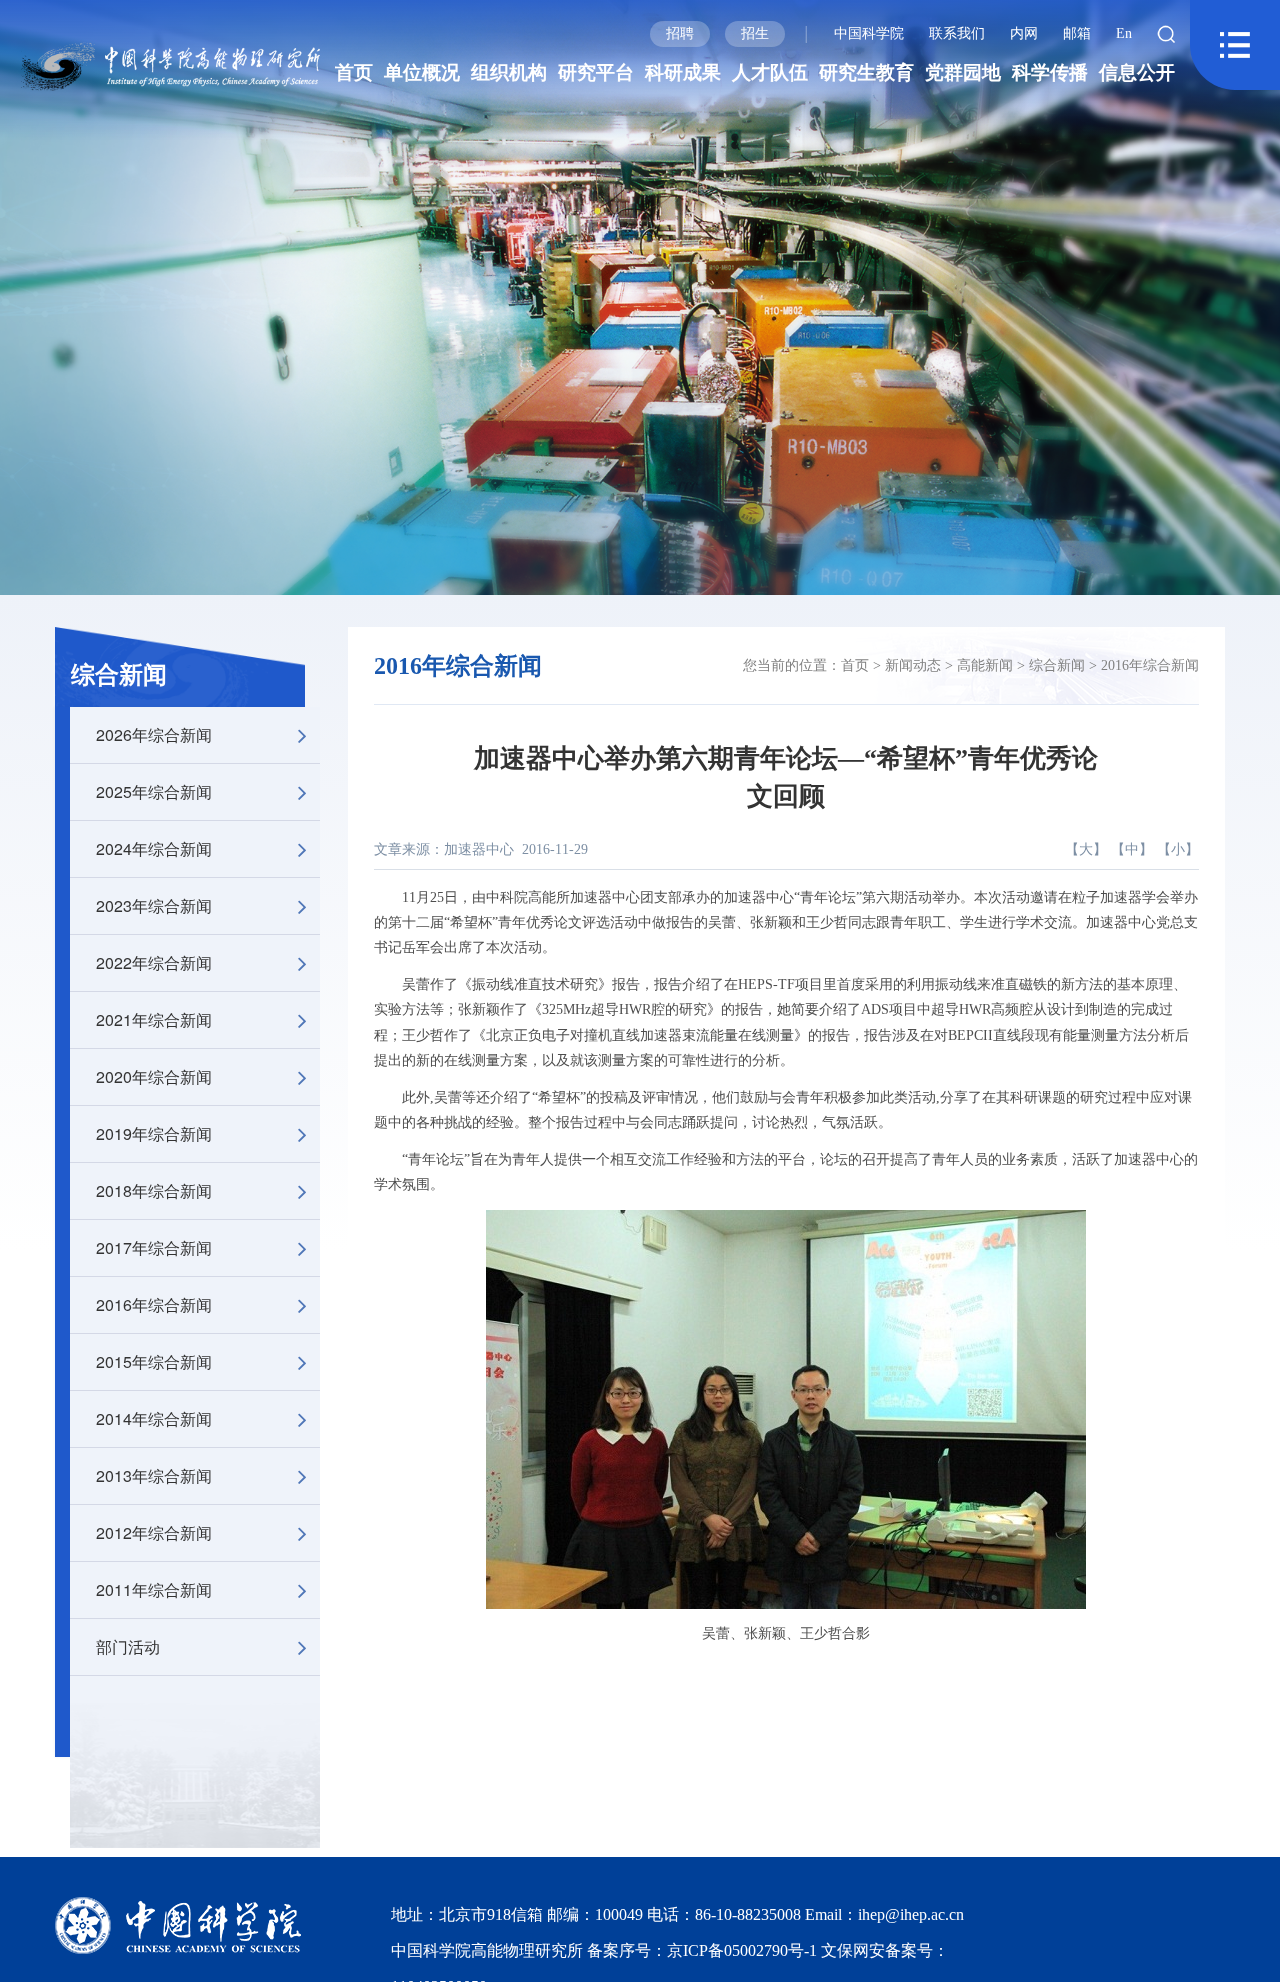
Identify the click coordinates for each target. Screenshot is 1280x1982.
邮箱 (1077, 33)
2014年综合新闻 (154, 1418)
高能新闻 (985, 665)
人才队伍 (770, 72)
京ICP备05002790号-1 (744, 1950)
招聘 (680, 33)
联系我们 (957, 33)
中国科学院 (869, 33)
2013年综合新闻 (154, 1475)
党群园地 (963, 72)
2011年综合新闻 (154, 1589)
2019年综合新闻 (154, 1133)
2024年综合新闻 (154, 848)
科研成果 (683, 72)
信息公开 (1137, 72)
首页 (354, 72)
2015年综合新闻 (154, 1361)
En (1124, 33)
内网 (1024, 33)
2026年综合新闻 (154, 734)
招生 (755, 33)
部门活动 (128, 1646)
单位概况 (422, 72)
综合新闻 (119, 675)
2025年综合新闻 (154, 791)
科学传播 (1050, 72)
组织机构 (509, 72)
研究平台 (596, 72)
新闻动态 (913, 665)
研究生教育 (866, 72)
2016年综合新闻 (154, 1304)
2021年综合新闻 (154, 1019)
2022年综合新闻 (154, 962)
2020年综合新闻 (154, 1076)
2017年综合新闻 (154, 1247)
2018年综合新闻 (154, 1190)
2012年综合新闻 (154, 1532)
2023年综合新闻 (154, 905)
